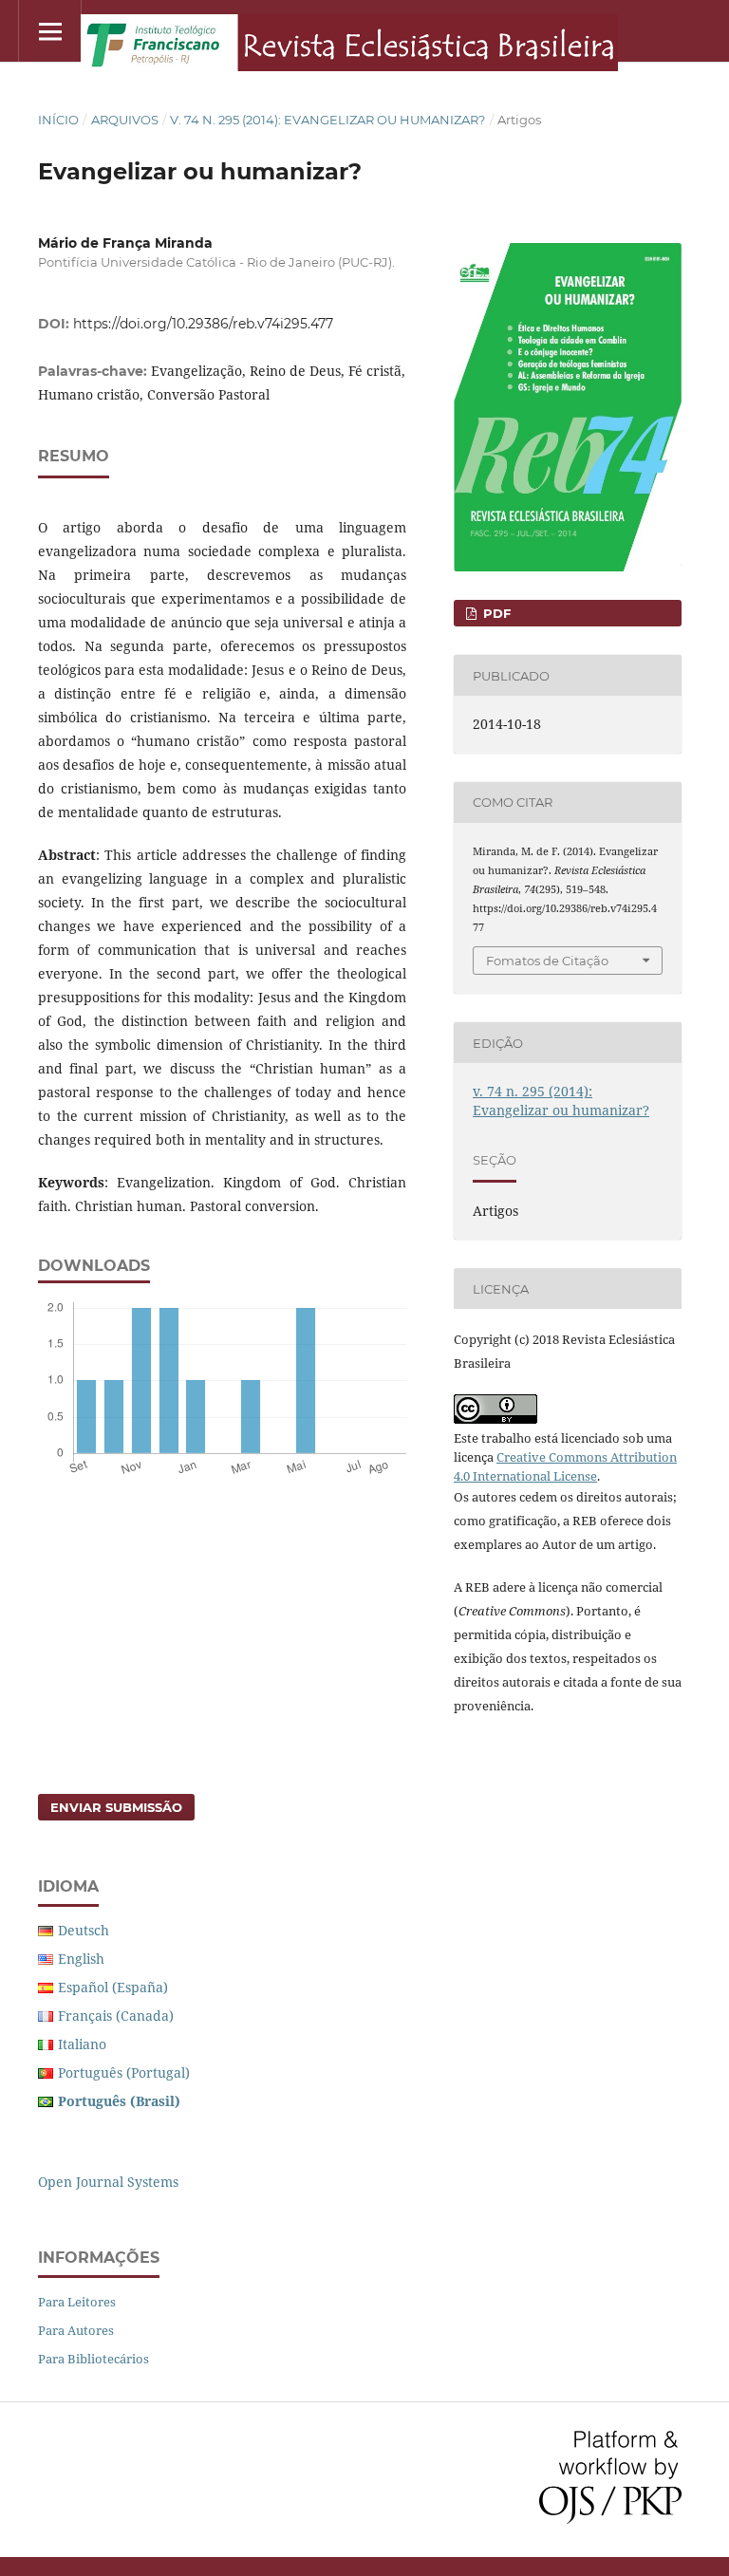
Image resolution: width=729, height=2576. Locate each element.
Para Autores (76, 2330)
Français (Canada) (116, 2016)
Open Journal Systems (108, 2182)
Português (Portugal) (124, 2072)
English (81, 1959)
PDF (495, 613)
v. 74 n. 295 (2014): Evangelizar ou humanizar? (327, 120)
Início (58, 120)
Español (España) (113, 1987)
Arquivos (125, 120)
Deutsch (84, 1930)
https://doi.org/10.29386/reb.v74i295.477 (203, 324)
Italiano (82, 2044)
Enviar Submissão (116, 1807)
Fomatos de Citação (547, 961)
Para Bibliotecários (93, 2359)
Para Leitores (77, 2302)
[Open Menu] (50, 31)
